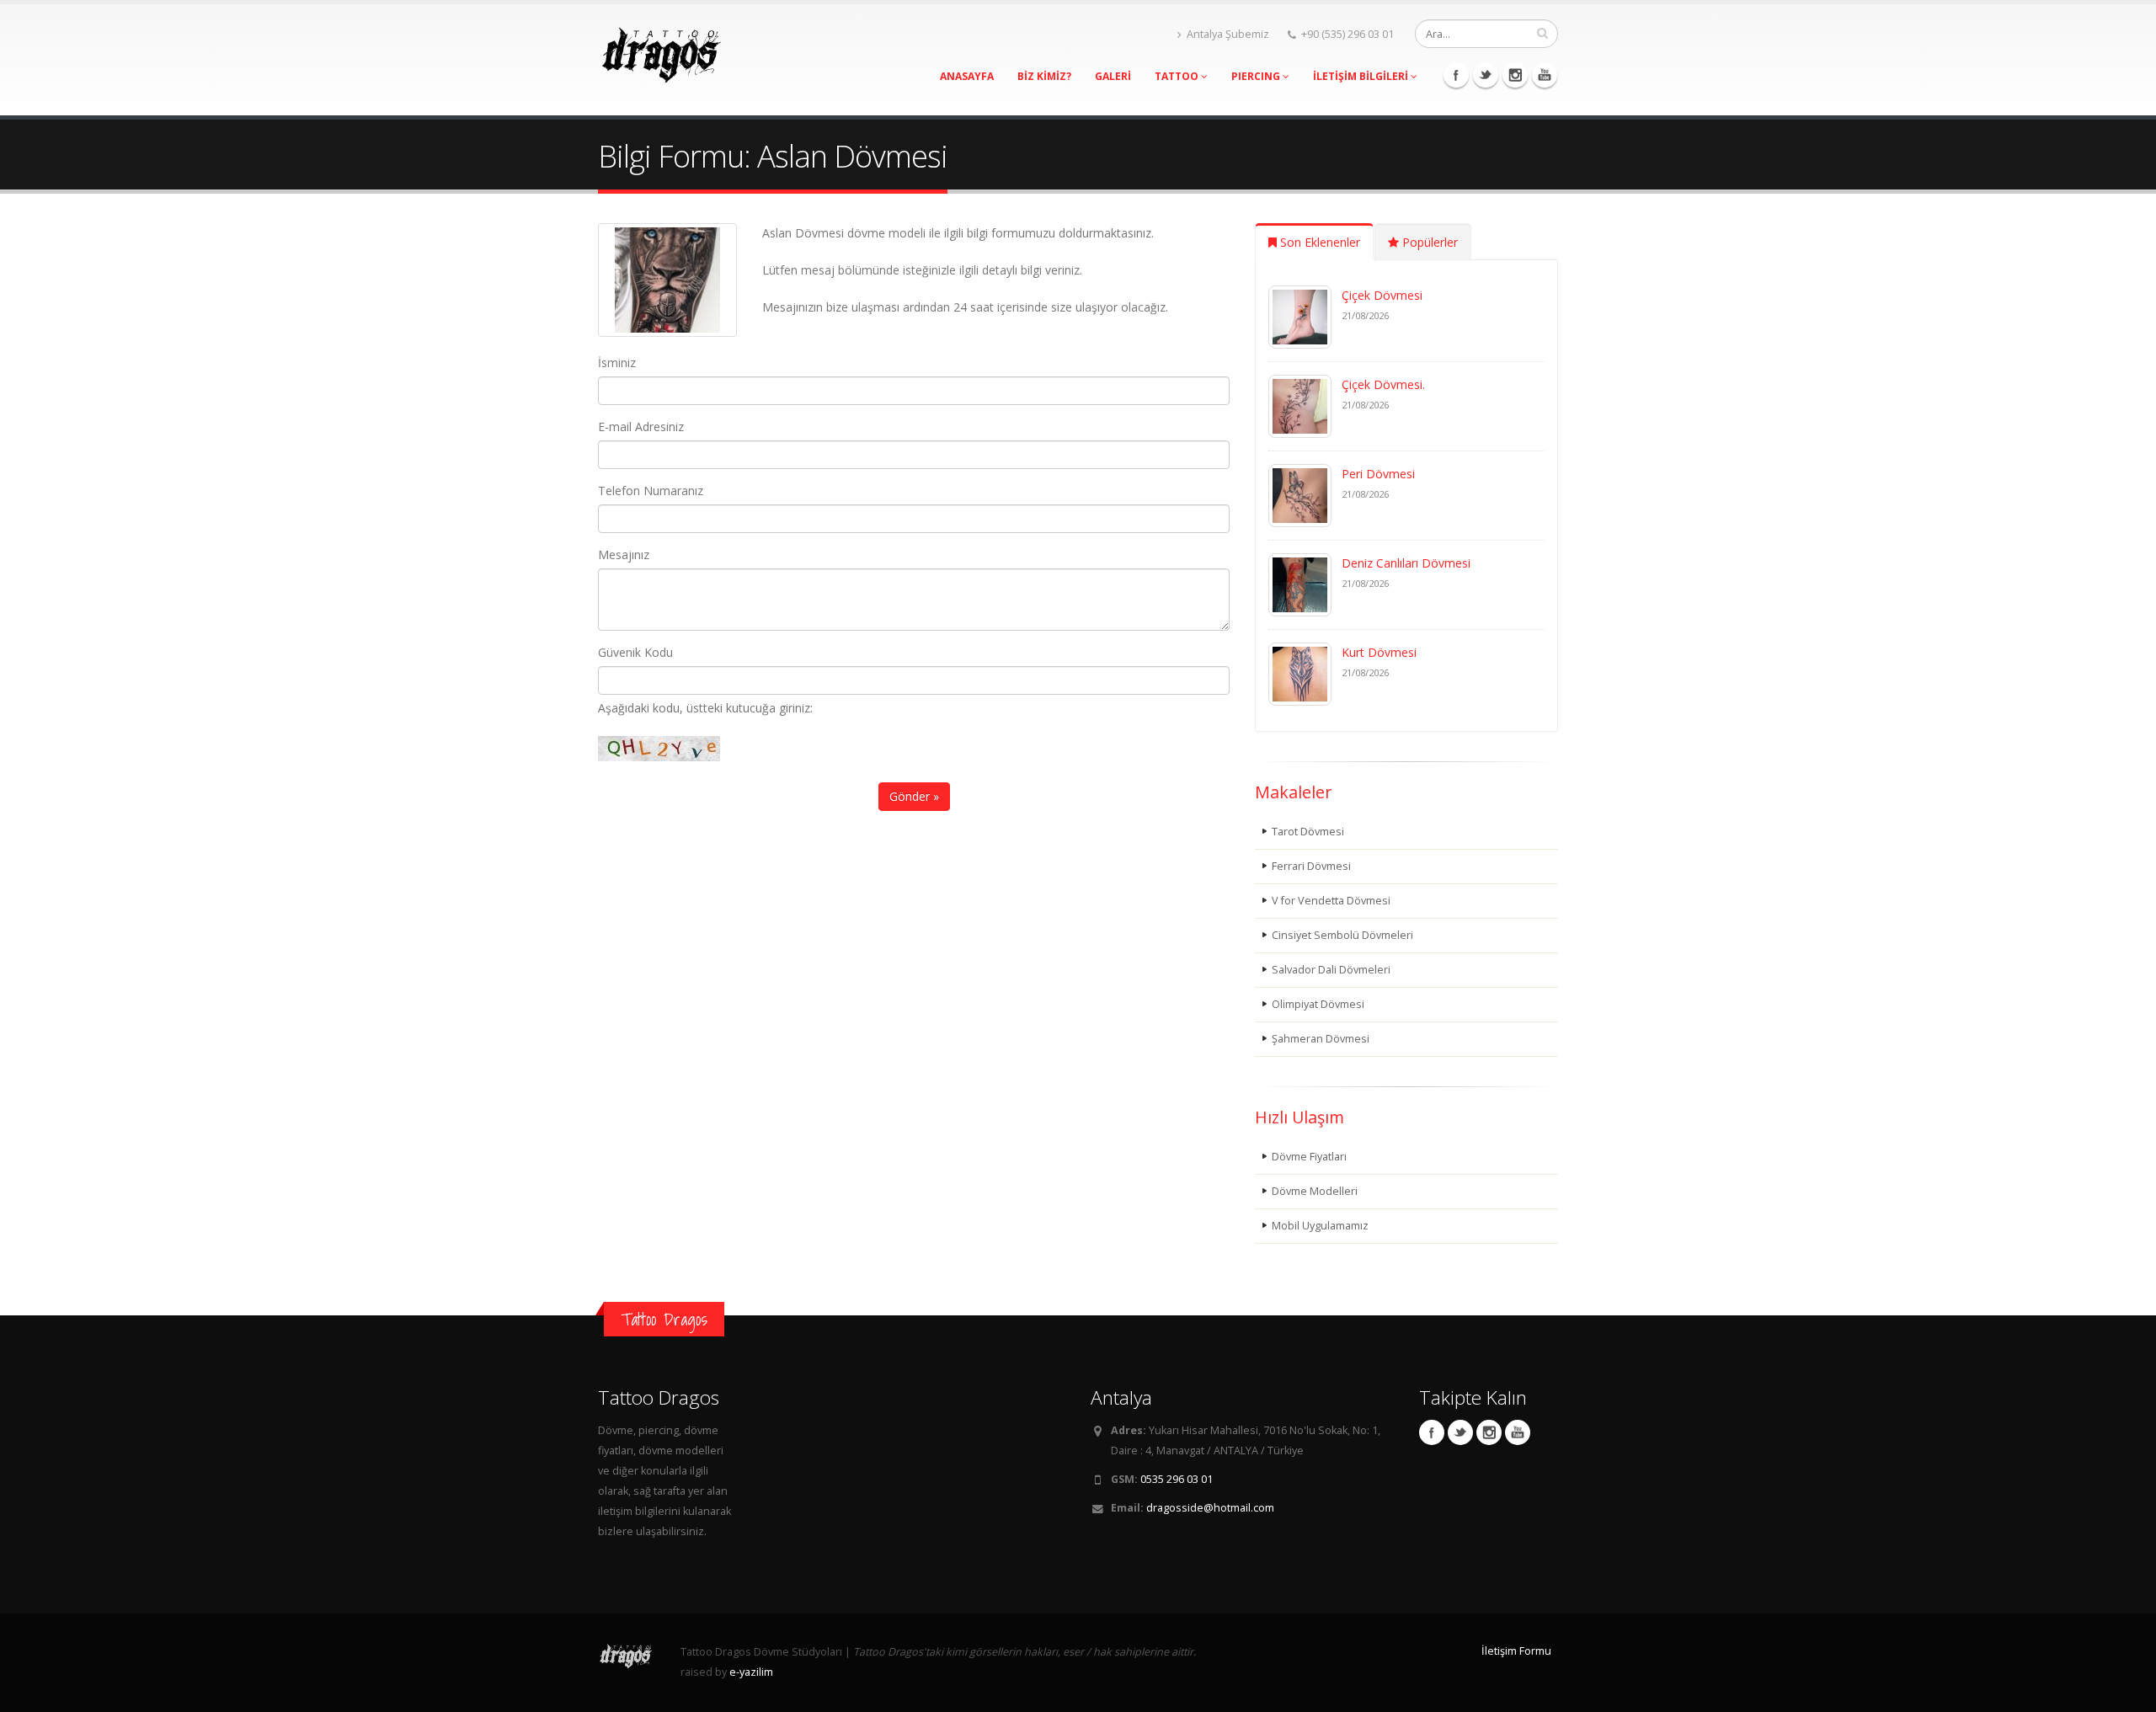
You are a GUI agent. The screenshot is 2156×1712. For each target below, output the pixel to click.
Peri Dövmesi (1378, 474)
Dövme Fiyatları (1309, 1157)
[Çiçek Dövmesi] (1300, 315)
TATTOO (1178, 76)
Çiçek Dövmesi (1382, 295)
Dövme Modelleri (1315, 1191)
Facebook (1456, 75)
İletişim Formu (1516, 1651)
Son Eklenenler (1318, 242)
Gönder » (914, 796)
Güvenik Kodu (635, 652)
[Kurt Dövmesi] (1300, 672)
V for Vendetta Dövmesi (1331, 901)
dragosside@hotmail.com (1210, 1508)
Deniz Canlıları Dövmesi (1406, 563)
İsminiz (617, 363)
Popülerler (1428, 242)
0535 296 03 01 (1177, 1479)
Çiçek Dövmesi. (1383, 384)
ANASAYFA (967, 76)
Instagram (1515, 75)
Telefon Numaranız (651, 491)
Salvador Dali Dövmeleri (1331, 970)
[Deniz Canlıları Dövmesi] (1300, 583)
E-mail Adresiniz (641, 427)
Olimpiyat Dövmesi (1318, 1004)
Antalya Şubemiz (1228, 34)
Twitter (1486, 75)
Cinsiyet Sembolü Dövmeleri (1342, 935)
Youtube (1545, 75)
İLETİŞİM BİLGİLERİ (1362, 76)
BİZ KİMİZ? (1044, 76)
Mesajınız (624, 555)
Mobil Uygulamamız (1320, 1226)
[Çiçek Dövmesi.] (1300, 405)
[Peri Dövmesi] (1300, 494)
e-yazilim (751, 1672)
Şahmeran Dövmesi (1321, 1039)
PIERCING (1257, 76)
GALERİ (1113, 76)
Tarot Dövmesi (1308, 832)
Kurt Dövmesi (1379, 652)
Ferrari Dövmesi (1311, 866)
